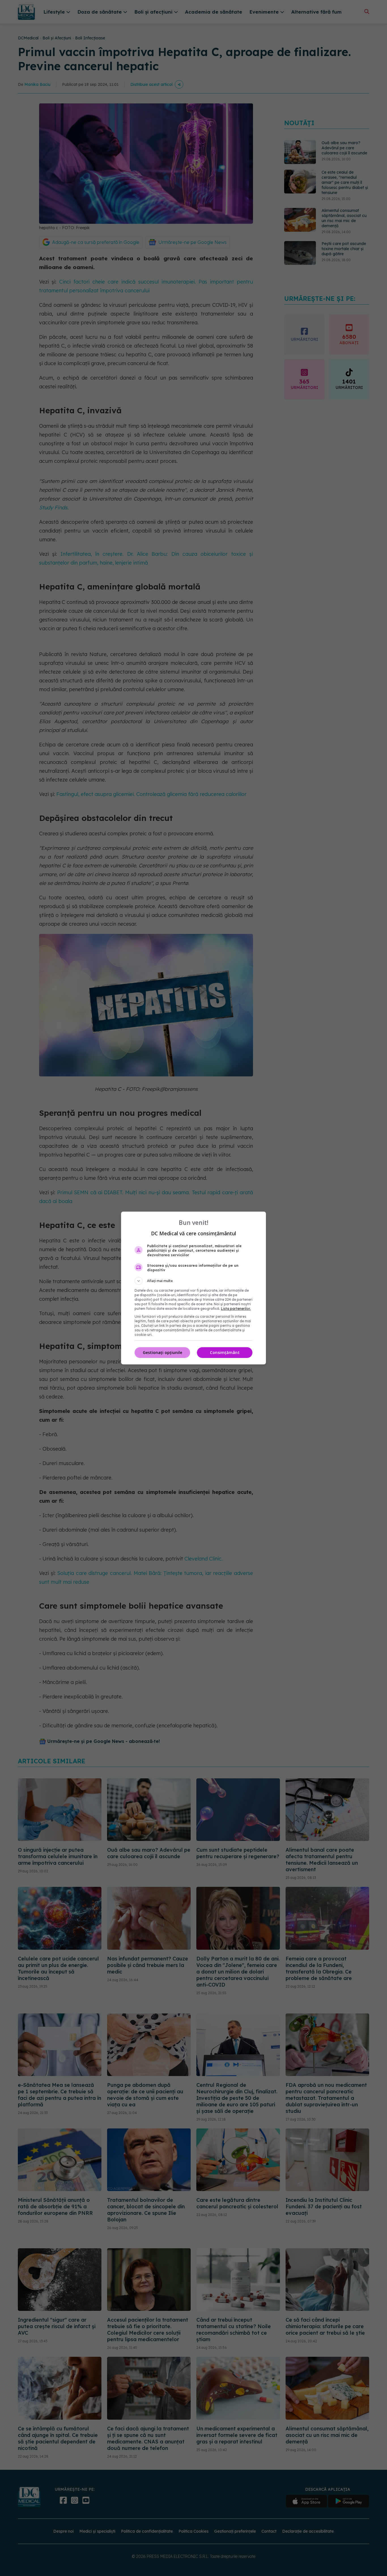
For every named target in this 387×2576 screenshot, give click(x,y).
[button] (193, 1281)
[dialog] (193, 1288)
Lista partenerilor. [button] (236, 1309)
